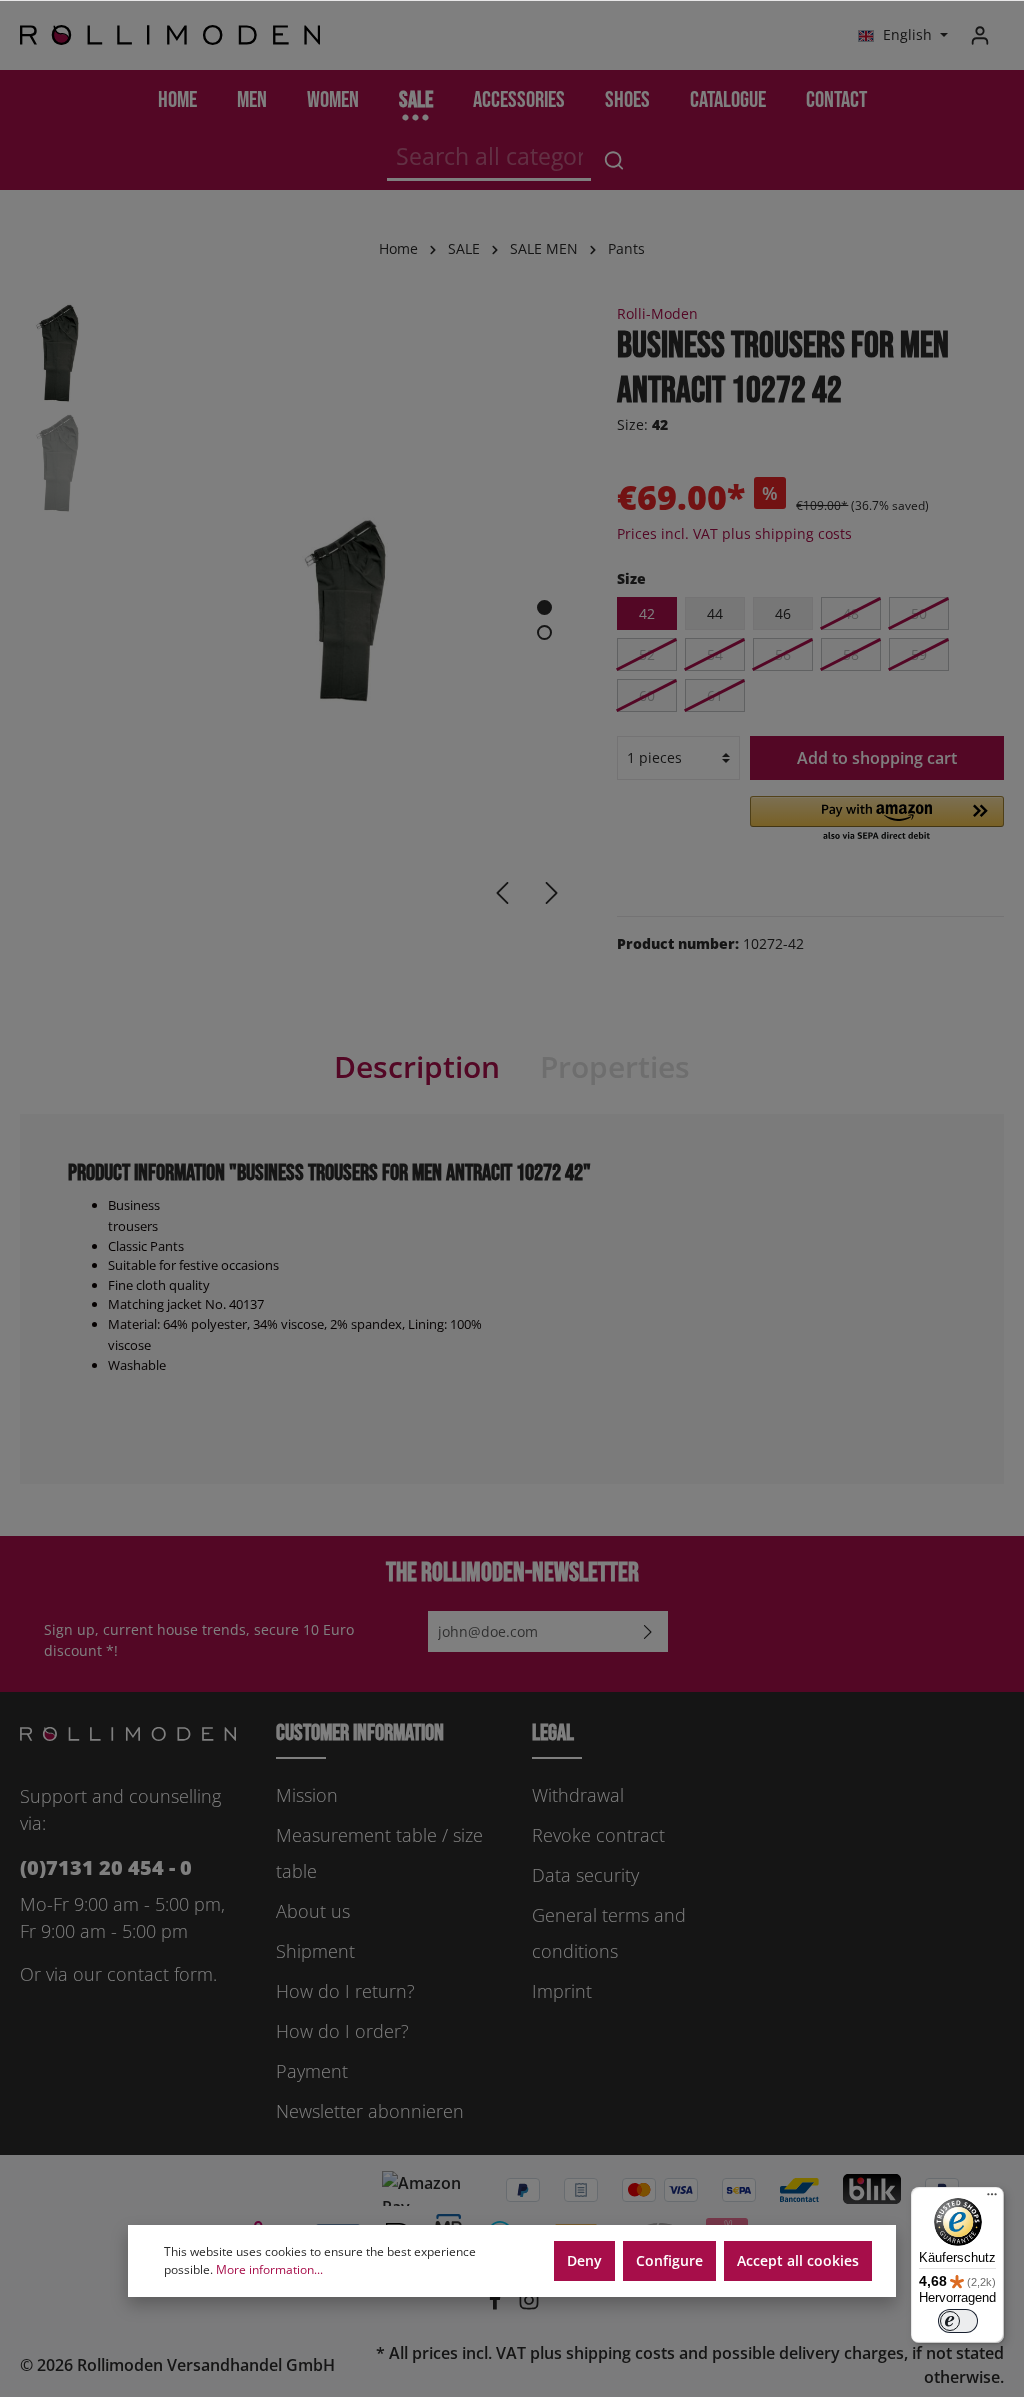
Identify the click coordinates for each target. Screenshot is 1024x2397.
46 (783, 613)
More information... (269, 2269)
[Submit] (648, 1631)
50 (919, 613)
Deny (584, 2260)
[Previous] (502, 893)
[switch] (958, 2321)
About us (313, 1911)
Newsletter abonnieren (370, 2111)
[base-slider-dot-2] (544, 632)
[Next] (552, 893)
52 (647, 654)
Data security (585, 1875)
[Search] (614, 160)
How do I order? (342, 2031)
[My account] (980, 35)
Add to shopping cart (877, 758)
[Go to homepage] (170, 35)
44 (715, 613)
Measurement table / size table (379, 1853)
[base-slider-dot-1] (544, 607)
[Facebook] (497, 2305)
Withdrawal (578, 1795)
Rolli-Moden (657, 313)
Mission (307, 1795)
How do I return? (345, 1991)
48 (851, 613)
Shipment (315, 1951)
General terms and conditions (609, 1933)
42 (647, 613)
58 (851, 654)
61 (715, 695)
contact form (160, 1974)
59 (919, 654)
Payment (312, 2071)
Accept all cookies (798, 2260)
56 (783, 654)
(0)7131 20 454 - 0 (106, 1867)
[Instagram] (529, 2305)
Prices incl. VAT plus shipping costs (734, 533)
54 (715, 654)
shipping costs (620, 2353)
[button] (877, 820)
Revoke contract (598, 1835)
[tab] (417, 1067)
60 (647, 695)
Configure (669, 2260)
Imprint (562, 1991)
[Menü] (992, 2199)
